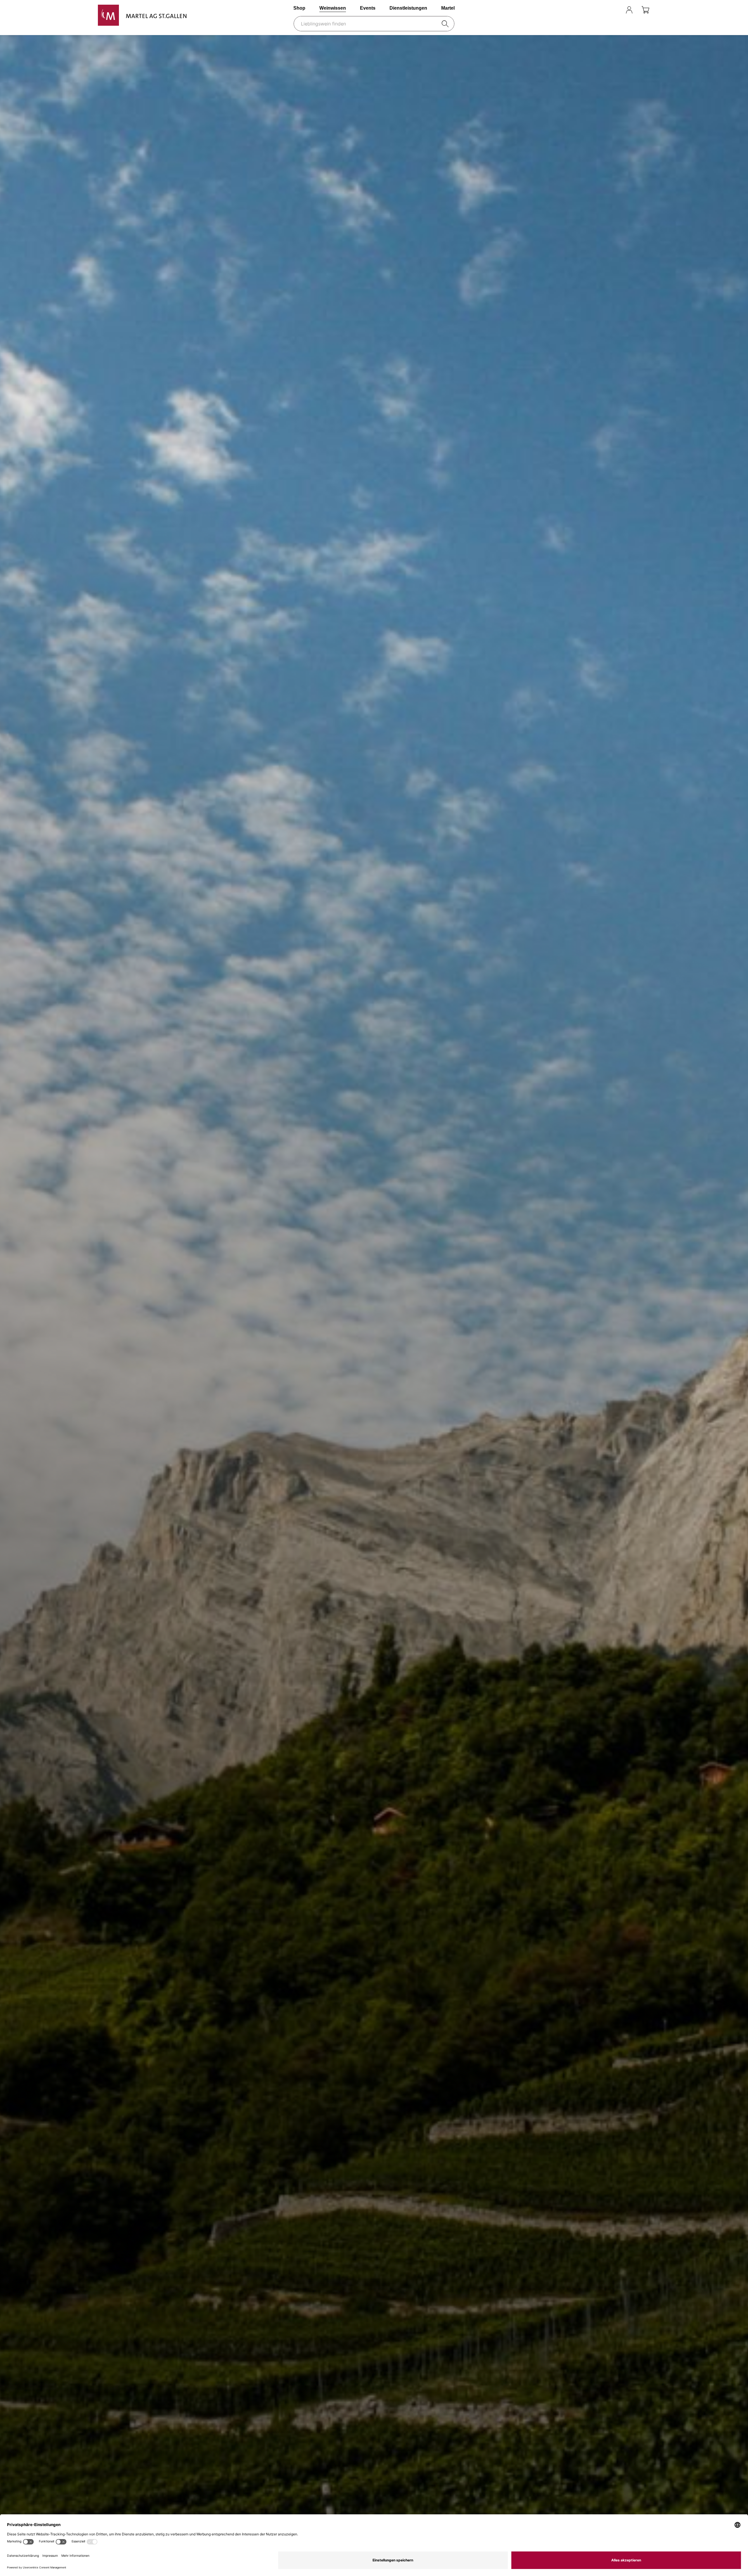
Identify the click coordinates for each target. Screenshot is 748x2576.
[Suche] (446, 24)
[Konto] (629, 10)
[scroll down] (374, 1305)
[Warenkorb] (646, 10)
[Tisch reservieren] (614, 10)
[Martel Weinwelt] (142, 15)
